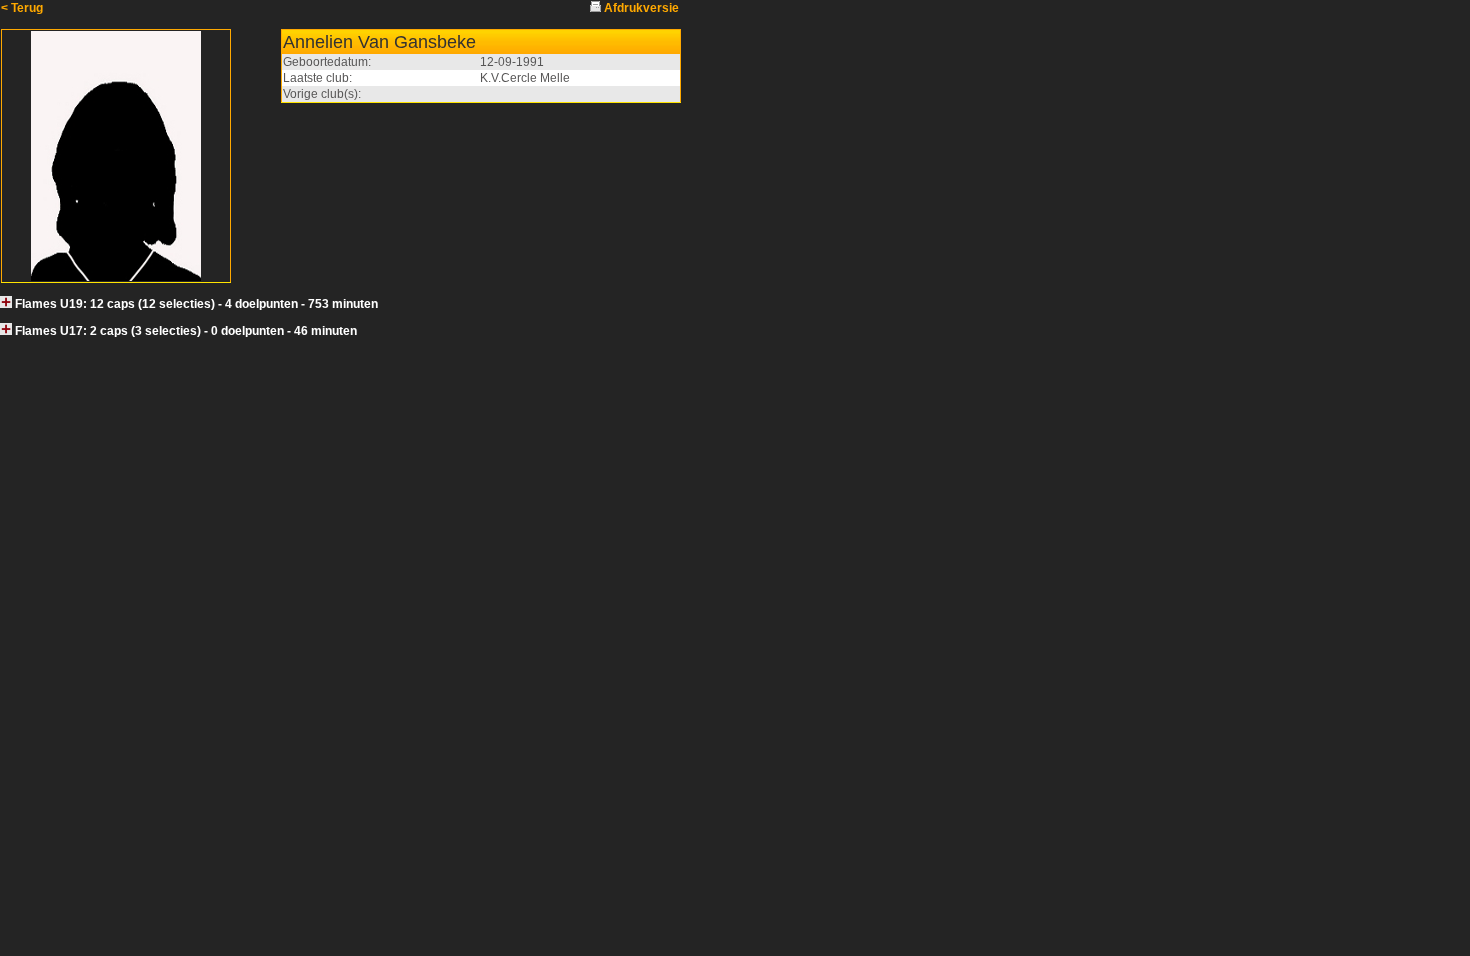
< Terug (22, 8)
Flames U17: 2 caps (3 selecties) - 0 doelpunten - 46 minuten (186, 331)
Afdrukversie (641, 8)
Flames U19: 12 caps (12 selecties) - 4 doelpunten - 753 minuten (196, 304)
